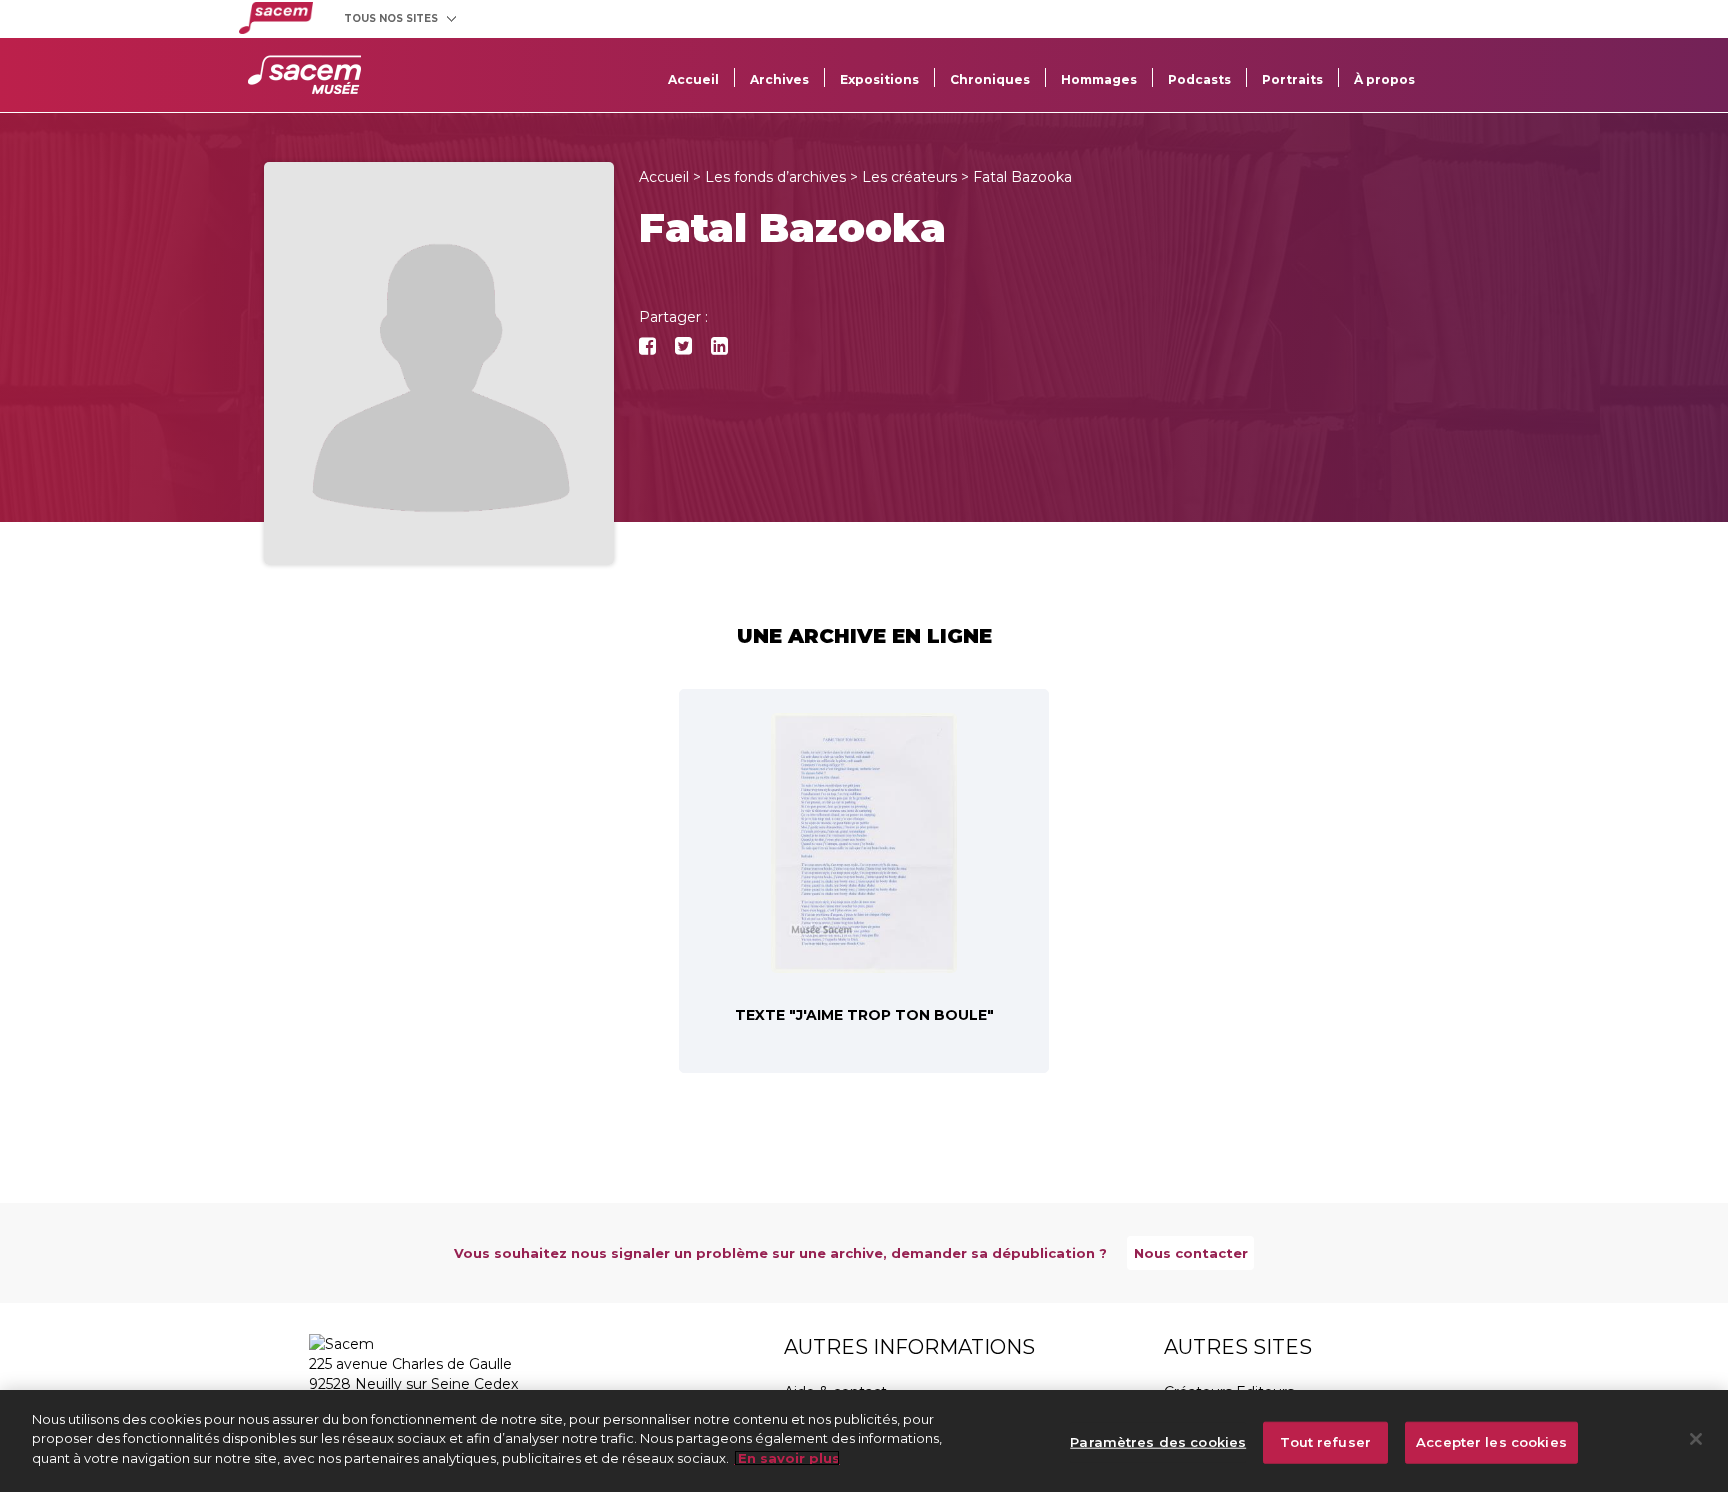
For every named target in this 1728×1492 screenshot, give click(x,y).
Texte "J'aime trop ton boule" (864, 1015)
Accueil (693, 79)
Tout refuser (1325, 1442)
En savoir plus (787, 1458)
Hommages (1099, 79)
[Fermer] (1696, 1439)
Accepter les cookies (1491, 1442)
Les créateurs (909, 177)
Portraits (1292, 79)
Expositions (879, 79)
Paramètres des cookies (1158, 1442)
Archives (779, 79)
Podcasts (1199, 79)
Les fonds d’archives (775, 177)
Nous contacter (1191, 1253)
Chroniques (990, 79)
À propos (1384, 79)
